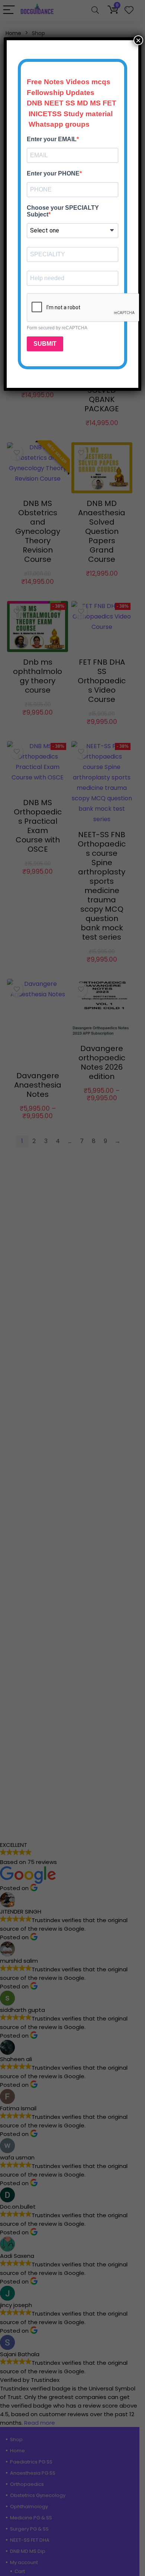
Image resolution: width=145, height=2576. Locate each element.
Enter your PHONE (53, 173)
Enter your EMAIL (52, 139)
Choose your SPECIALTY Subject (63, 211)
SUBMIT (45, 344)
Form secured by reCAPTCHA (57, 328)
